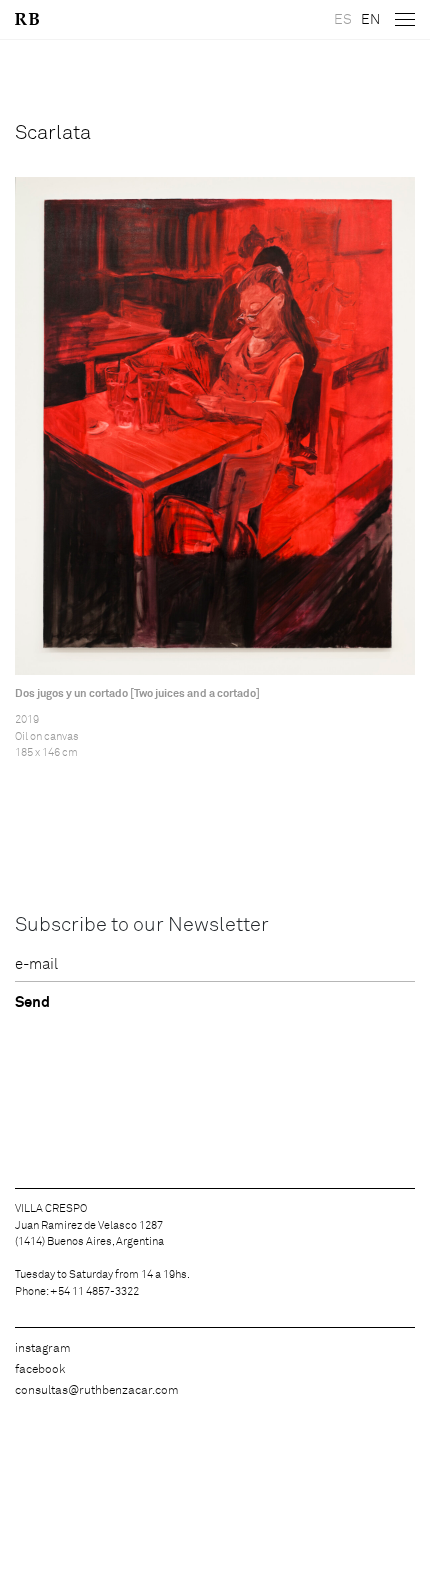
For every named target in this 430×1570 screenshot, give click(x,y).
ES (343, 20)
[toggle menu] (405, 20)
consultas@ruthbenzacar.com (97, 1391)
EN (370, 20)
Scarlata (53, 133)
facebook (40, 1370)
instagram (43, 1349)
